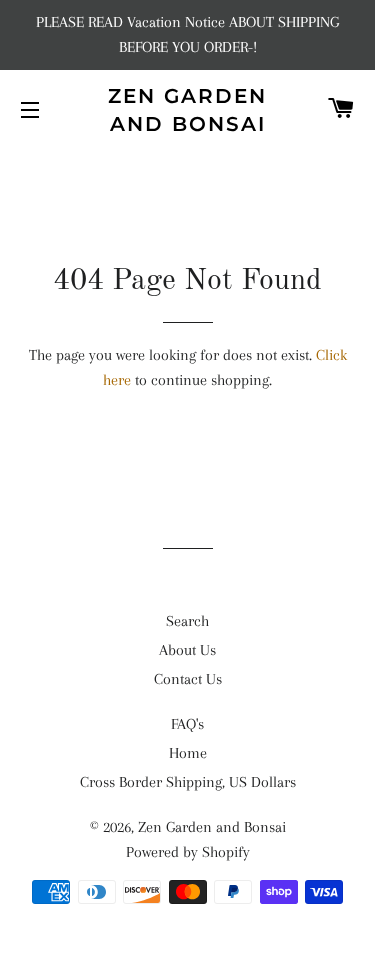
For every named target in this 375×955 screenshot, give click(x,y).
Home (188, 753)
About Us (187, 650)
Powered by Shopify (188, 852)
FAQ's (187, 724)
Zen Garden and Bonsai (187, 110)
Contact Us (188, 679)
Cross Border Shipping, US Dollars (188, 782)
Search (187, 621)
